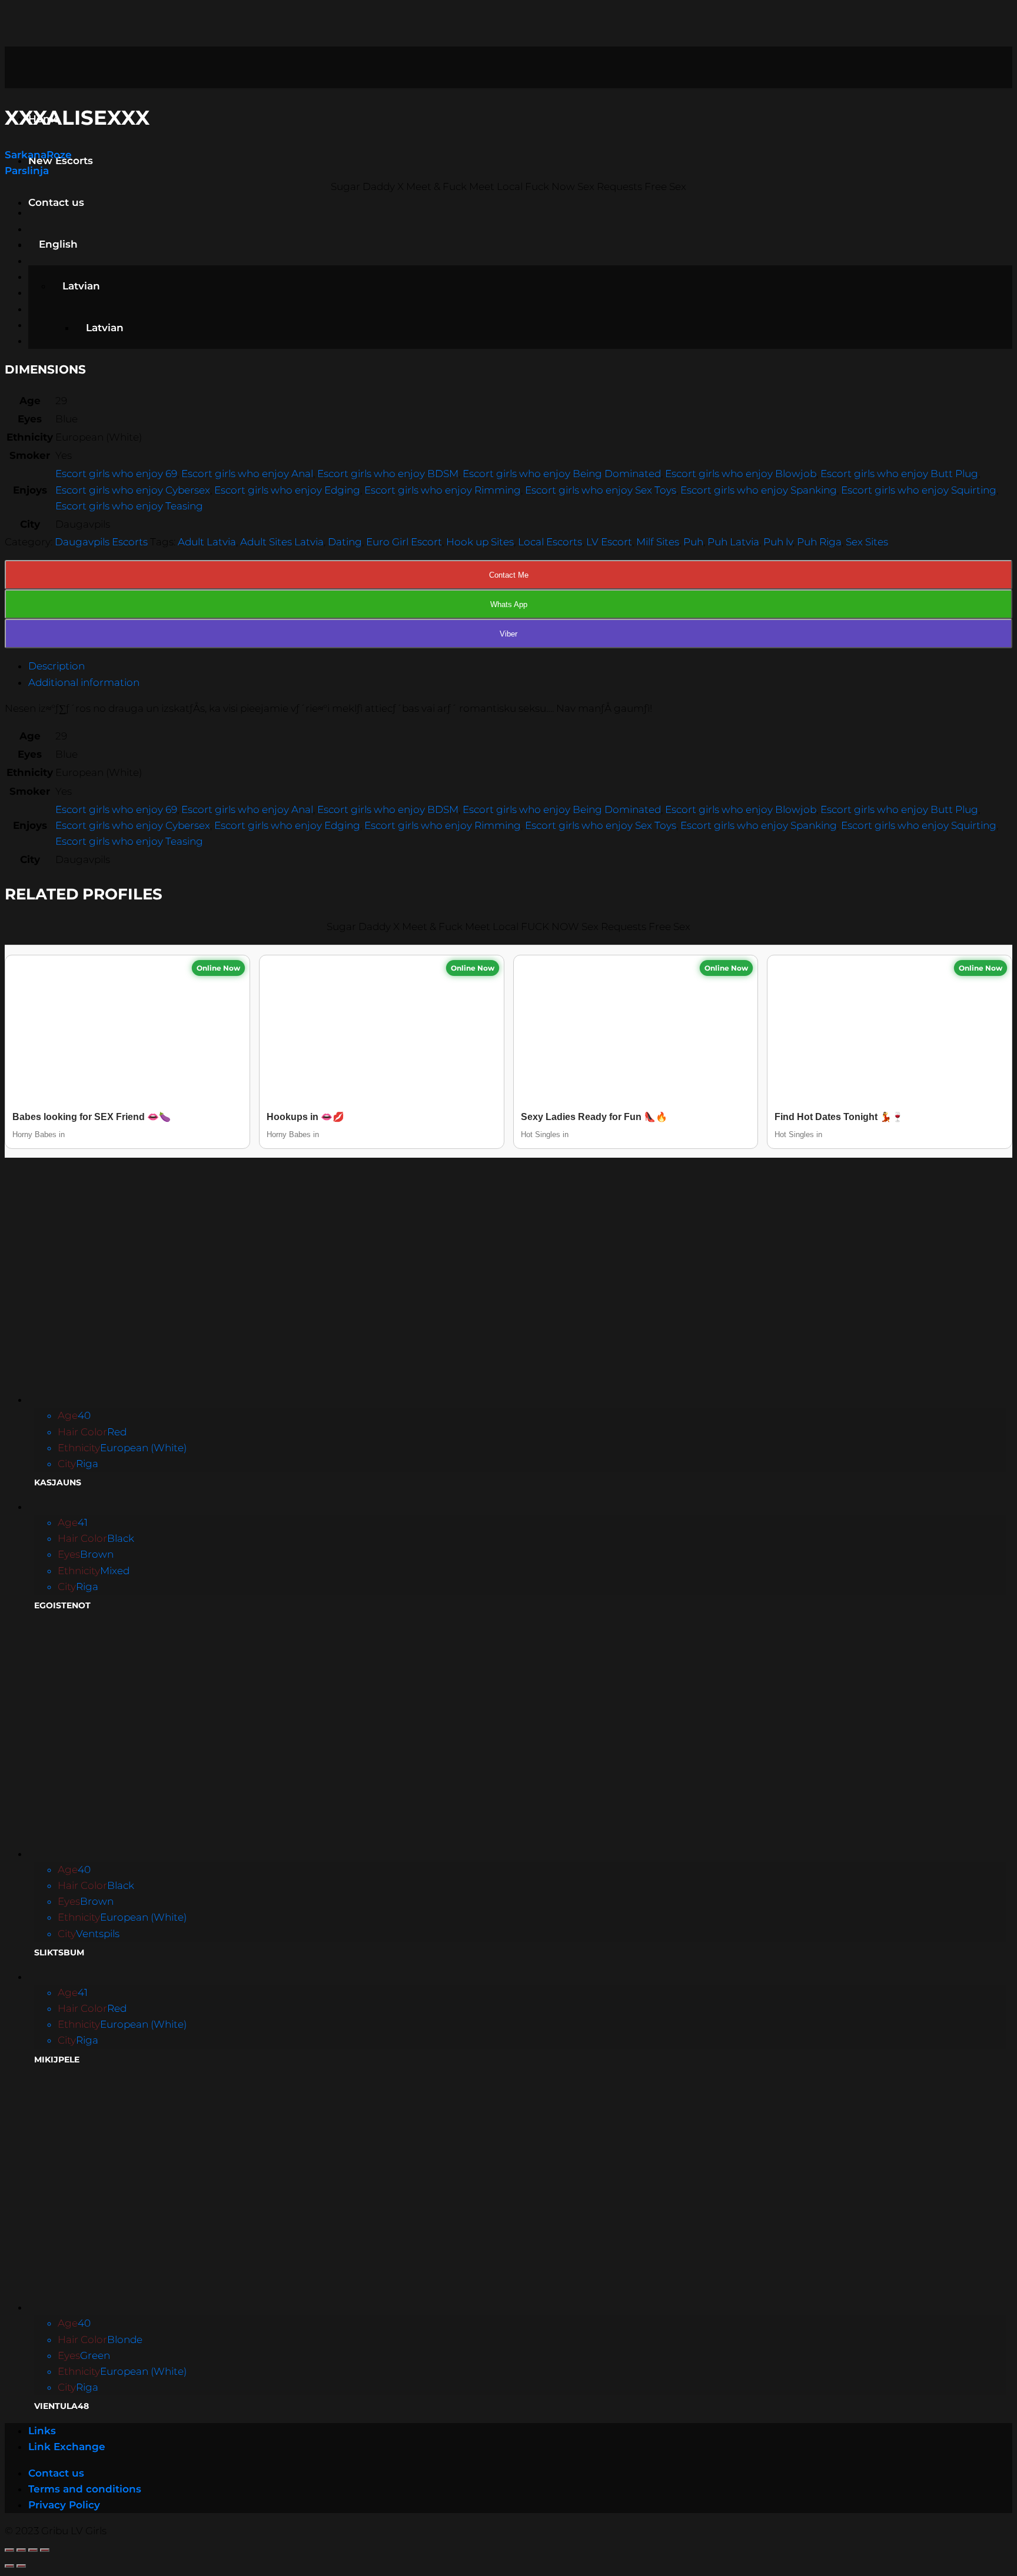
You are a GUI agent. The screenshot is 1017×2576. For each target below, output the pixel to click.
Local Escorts (550, 542)
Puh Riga (819, 542)
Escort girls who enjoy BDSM (388, 474)
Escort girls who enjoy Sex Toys (601, 490)
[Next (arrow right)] (21, 2566)
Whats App (509, 604)
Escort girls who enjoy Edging (287, 490)
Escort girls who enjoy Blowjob (741, 474)
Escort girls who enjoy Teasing (129, 506)
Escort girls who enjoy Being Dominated (562, 474)
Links (42, 2431)
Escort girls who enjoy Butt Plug (899, 474)
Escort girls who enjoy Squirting (919, 490)
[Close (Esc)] (9, 2550)
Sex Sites (867, 542)
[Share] (21, 2550)
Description (56, 666)
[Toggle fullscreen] (33, 2550)
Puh (693, 542)
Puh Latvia (733, 542)
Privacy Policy (64, 2505)
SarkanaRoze (38, 155)
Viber (508, 634)
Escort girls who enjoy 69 (116, 474)
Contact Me (509, 575)
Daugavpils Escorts (101, 542)
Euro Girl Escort (404, 542)
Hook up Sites (480, 542)
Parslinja (27, 171)
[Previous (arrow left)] (9, 2566)
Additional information (84, 682)
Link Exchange (67, 2447)
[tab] (520, 666)
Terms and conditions (85, 2489)
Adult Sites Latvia (282, 542)
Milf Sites (658, 542)
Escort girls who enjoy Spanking (759, 490)
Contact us (56, 202)
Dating (345, 542)
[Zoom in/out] (45, 2550)
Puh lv (778, 542)
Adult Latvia (207, 542)
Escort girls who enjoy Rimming (443, 490)
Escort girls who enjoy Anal (247, 474)
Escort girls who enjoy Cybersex (133, 490)
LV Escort (609, 542)
